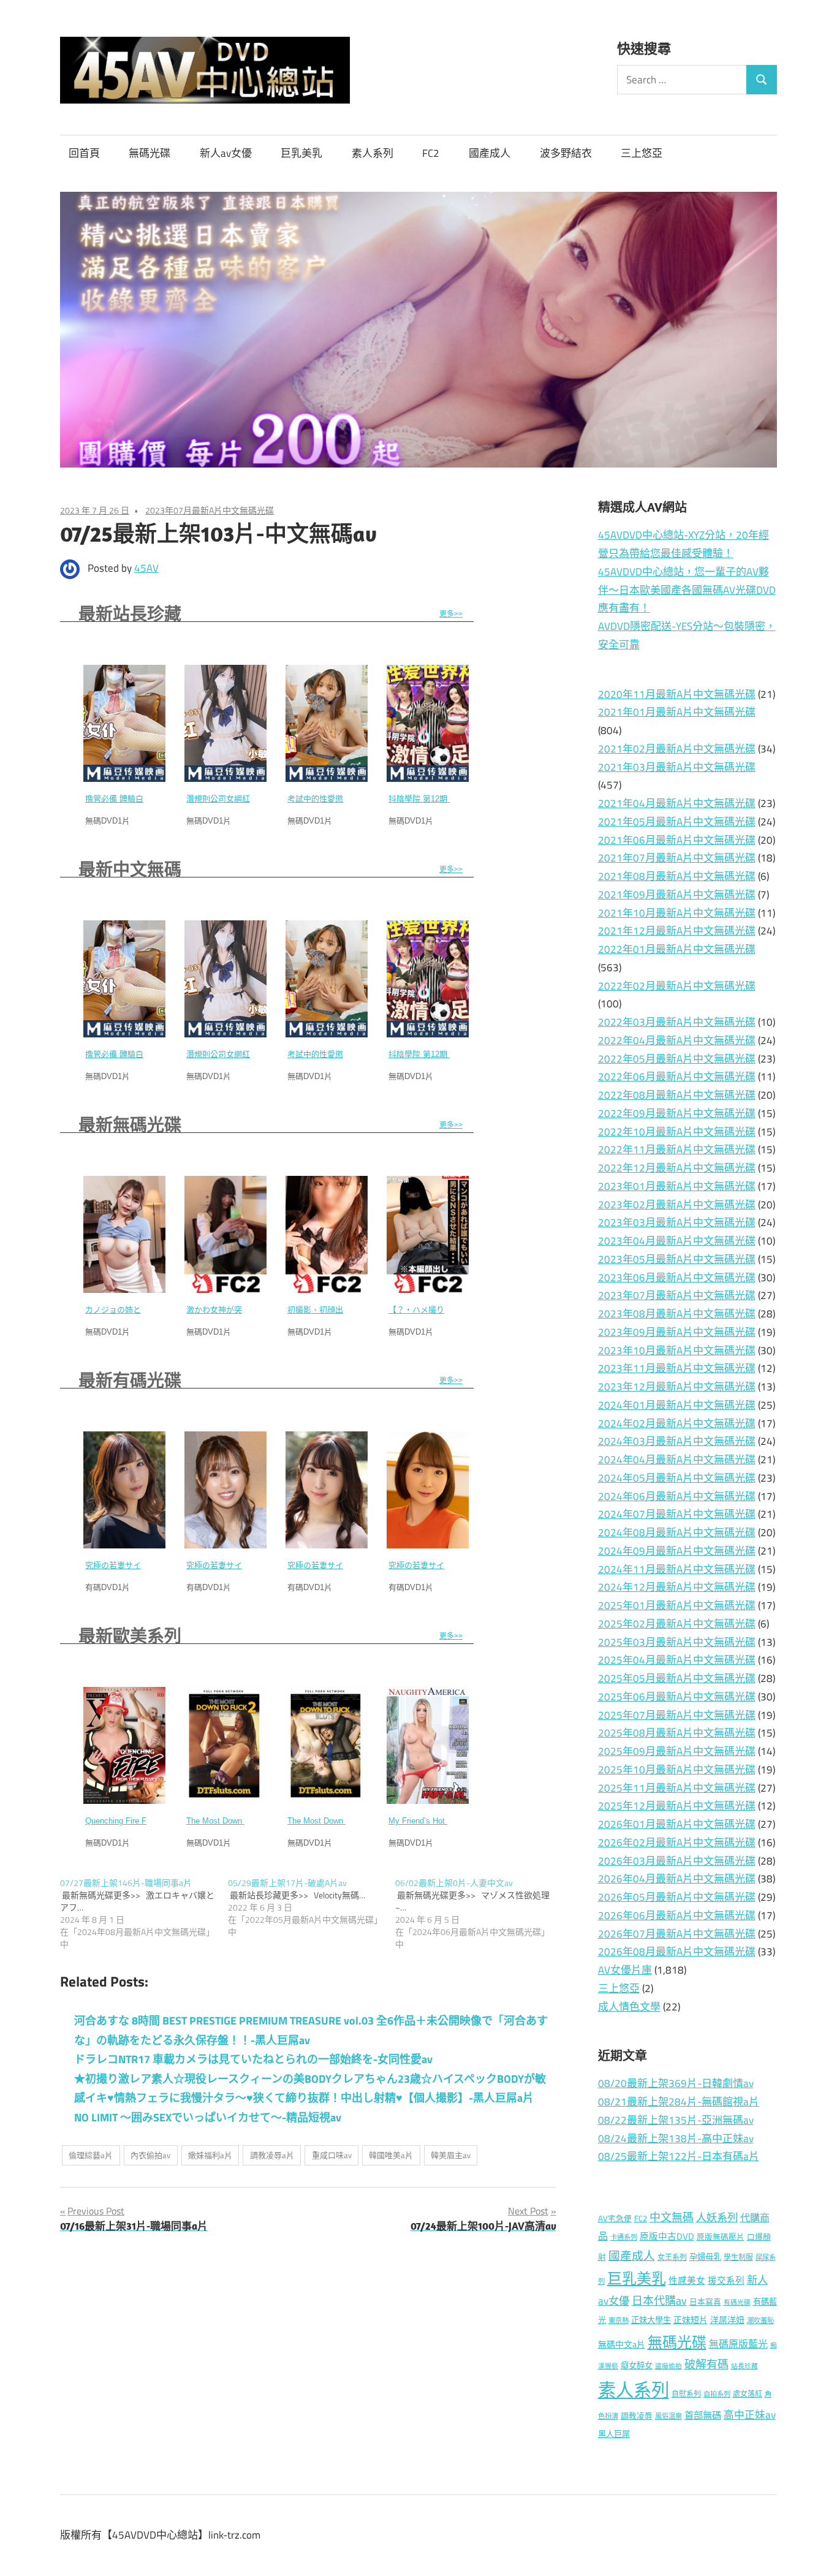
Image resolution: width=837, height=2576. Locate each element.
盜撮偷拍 (668, 2366)
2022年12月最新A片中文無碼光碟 (677, 1168)
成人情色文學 (629, 2007)
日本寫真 (705, 2302)
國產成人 (490, 153)
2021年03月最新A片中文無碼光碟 (677, 767)
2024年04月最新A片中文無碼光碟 (677, 1460)
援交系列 (726, 2280)
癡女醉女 (637, 2365)
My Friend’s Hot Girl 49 (430, 1821)
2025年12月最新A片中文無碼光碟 (677, 1806)
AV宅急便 (615, 2218)
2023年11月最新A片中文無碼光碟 (677, 1368)
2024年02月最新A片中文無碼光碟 (677, 1423)
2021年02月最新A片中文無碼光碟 (677, 749)
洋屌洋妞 (727, 2320)
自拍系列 (717, 2394)
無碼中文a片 (622, 2344)
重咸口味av (332, 2155)
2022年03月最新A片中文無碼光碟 (677, 1022)
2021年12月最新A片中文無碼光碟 (677, 931)
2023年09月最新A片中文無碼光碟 (677, 1332)
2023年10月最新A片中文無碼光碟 (677, 1351)
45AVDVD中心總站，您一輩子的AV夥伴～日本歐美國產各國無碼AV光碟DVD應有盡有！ (687, 590)
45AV (146, 568)
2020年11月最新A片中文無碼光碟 (677, 694)
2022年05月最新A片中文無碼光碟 (677, 1059)
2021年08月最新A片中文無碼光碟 (677, 876)
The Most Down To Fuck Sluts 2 (244, 1821)
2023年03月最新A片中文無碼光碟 (677, 1222)
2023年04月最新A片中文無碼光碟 (677, 1241)
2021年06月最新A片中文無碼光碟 (677, 840)
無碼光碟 (150, 153)
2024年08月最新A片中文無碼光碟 (677, 1532)
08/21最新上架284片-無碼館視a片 (679, 2102)
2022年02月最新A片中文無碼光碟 (677, 986)
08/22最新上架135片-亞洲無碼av (676, 2120)
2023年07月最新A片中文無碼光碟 (210, 510)
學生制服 (738, 2257)
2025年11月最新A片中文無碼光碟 (677, 1788)
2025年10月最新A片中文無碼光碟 (677, 1770)
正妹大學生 (651, 2320)
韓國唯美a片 (391, 2155)
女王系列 (672, 2257)
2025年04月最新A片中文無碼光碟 (677, 1660)
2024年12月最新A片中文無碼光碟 (677, 1587)
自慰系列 (686, 2394)
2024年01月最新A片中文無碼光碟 (677, 1405)
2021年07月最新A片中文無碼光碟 (677, 858)
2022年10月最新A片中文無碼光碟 (677, 1132)
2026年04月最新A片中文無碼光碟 (677, 1879)
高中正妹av (750, 2415)
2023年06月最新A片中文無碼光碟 (677, 1278)
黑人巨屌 (614, 2434)
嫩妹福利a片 (210, 2155)
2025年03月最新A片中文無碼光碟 (677, 1642)
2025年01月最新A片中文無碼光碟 (677, 1605)
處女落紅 (748, 2394)
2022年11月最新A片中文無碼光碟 (677, 1150)
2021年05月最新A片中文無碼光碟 (677, 822)
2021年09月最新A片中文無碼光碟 (677, 895)
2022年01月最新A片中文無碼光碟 (677, 949)
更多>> (451, 614)
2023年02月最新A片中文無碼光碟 (677, 1205)
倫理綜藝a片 (91, 2155)
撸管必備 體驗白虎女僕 (126, 799)
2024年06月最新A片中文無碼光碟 (677, 1496)
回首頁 (84, 153)
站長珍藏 (744, 2366)
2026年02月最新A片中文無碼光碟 (677, 1843)
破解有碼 (706, 2364)
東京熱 (619, 2320)
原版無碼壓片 (721, 2237)
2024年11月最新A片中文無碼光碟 (677, 1569)
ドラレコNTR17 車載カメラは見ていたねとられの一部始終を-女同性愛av (253, 2059)
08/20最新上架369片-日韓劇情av (676, 2083)
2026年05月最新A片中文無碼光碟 (677, 1897)
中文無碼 (672, 2217)
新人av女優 (226, 153)
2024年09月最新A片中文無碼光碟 (677, 1551)
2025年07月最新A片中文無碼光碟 (677, 1715)
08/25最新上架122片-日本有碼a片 (679, 2156)
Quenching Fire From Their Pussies (148, 1821)
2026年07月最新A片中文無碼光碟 (677, 1934)
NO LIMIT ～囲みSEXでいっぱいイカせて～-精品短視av (208, 2117)
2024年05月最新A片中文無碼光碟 (677, 1478)
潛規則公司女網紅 (218, 799)
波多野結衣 (566, 153)
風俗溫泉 (668, 2416)
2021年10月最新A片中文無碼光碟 (677, 913)
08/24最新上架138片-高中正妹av (676, 2138)
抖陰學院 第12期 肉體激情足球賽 (447, 799)
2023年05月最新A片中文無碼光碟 (677, 1259)
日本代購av (659, 2301)
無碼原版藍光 (738, 2344)
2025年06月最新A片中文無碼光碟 (677, 1697)
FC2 (431, 153)
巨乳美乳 (301, 153)
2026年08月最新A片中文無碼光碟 (677, 1952)
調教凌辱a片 (272, 2155)
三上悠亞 (642, 153)
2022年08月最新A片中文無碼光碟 (677, 1095)
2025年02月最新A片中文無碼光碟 (677, 1624)
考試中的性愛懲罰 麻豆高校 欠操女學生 (358, 799)
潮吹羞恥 (760, 2320)
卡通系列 (624, 2237)
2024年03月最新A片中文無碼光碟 (677, 1441)
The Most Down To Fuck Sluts (341, 1821)
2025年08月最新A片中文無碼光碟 (677, 1733)
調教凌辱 (637, 2416)
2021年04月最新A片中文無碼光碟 (677, 803)
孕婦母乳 (705, 2257)
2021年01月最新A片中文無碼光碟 (677, 712)
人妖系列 (717, 2217)
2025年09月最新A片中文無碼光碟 (677, 1751)
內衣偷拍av (150, 2155)
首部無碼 (703, 2415)
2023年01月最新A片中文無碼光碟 (677, 1186)
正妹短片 (691, 2320)
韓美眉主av (451, 2155)
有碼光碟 (737, 2302)
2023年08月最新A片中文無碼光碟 (677, 1314)
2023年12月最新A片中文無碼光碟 (677, 1387)
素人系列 (373, 153)
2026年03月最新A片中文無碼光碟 (677, 1861)
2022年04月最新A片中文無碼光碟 (677, 1040)
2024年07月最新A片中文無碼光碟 (677, 1514)
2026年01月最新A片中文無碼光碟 (677, 1824)
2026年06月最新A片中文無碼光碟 (677, 1915)
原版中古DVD (667, 2236)
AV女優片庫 (625, 1970)
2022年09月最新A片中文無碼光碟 (677, 1113)
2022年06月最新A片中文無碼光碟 (677, 1077)
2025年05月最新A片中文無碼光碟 (677, 1678)
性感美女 (687, 2280)
